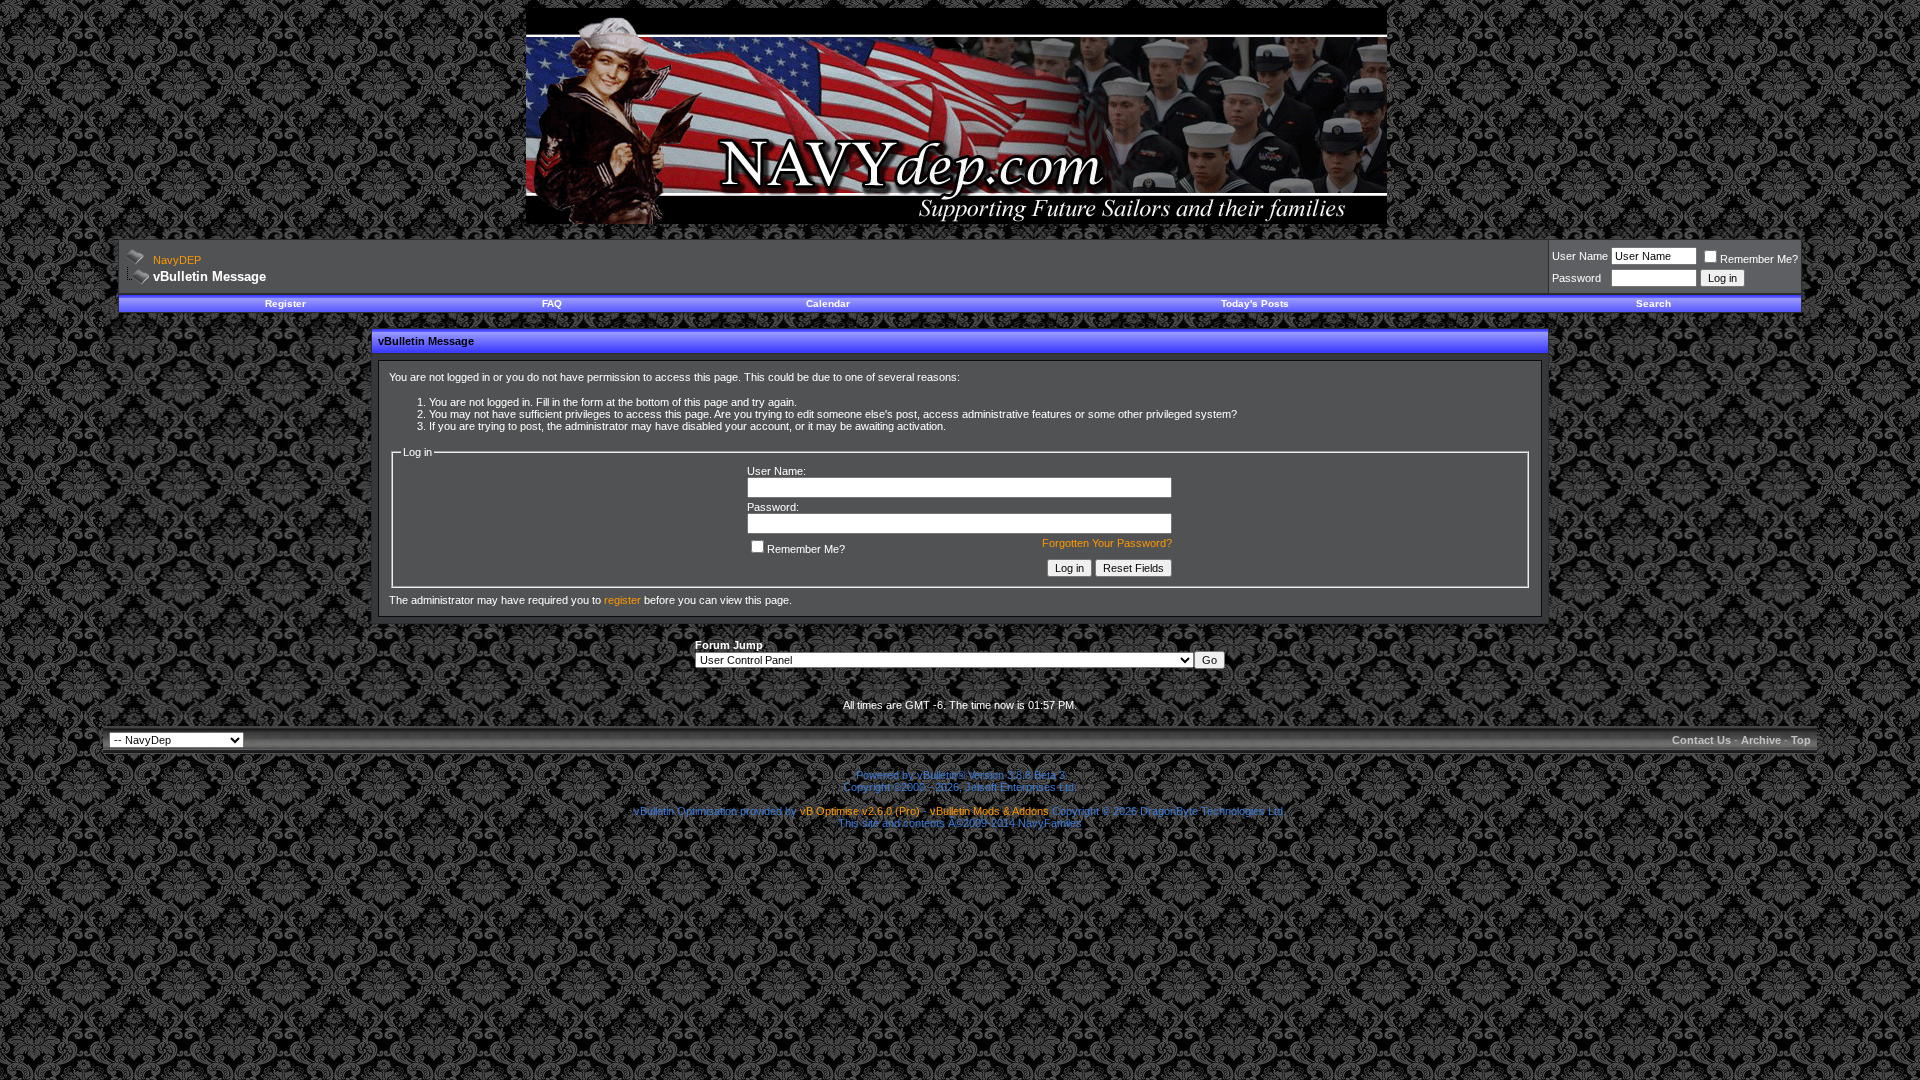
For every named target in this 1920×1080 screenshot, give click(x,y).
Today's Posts (1255, 303)
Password (1576, 278)
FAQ (552, 303)
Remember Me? (1759, 259)
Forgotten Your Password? (1107, 543)
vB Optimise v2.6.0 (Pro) (860, 811)
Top (1801, 740)
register (622, 600)
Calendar (828, 303)
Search (1653, 303)
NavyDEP (177, 260)
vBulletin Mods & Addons (989, 811)
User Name (1580, 256)
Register (285, 303)
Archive (1761, 740)
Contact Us (1701, 740)
